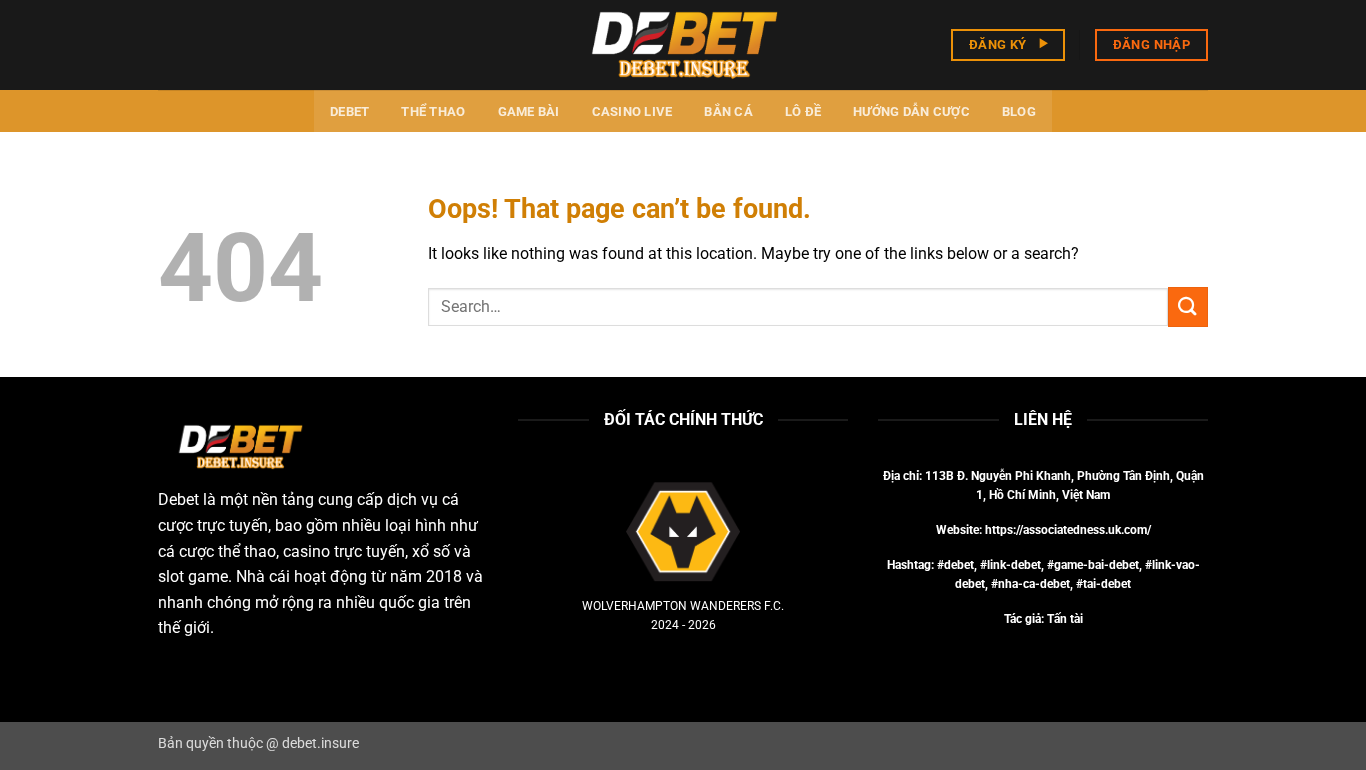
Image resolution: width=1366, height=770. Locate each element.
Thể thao (433, 111)
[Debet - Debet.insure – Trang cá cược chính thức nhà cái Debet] (683, 44)
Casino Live (632, 111)
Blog (1019, 111)
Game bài (529, 111)
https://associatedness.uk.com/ (1068, 530)
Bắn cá (728, 111)
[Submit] (1188, 306)
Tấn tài (1065, 619)
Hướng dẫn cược (911, 111)
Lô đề (803, 111)
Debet (349, 111)
